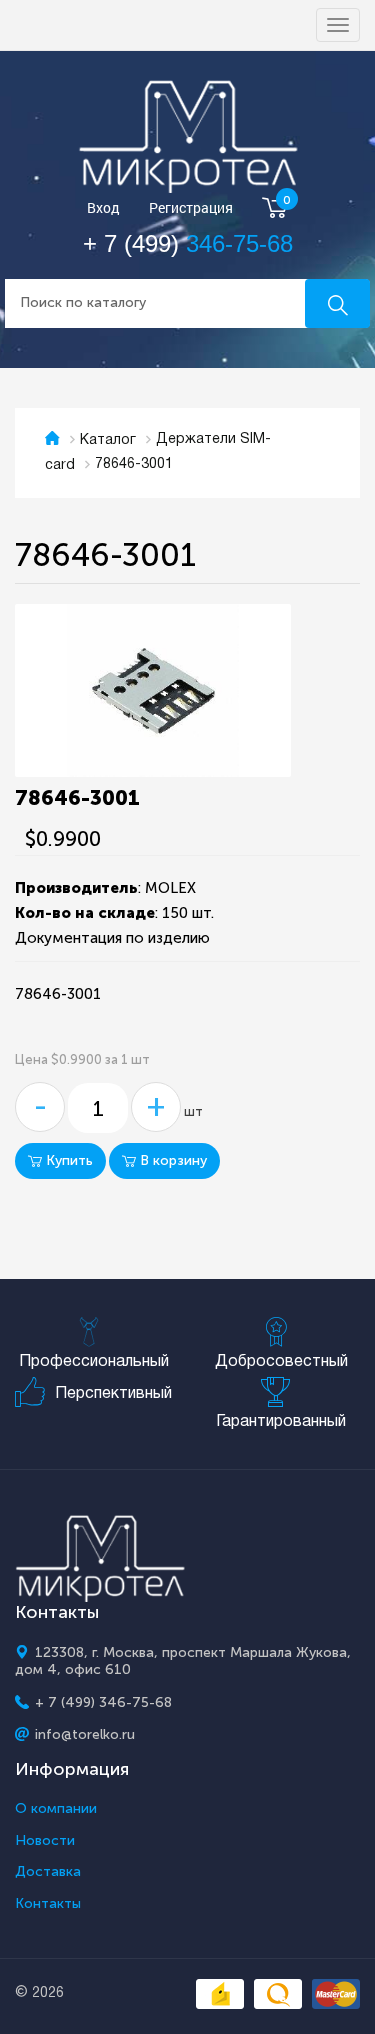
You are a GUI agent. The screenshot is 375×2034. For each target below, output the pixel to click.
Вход (103, 208)
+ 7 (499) (188, 243)
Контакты (48, 1904)
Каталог (108, 440)
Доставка (48, 1872)
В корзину (171, 1160)
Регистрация (191, 208)
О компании (56, 1809)
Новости (45, 1841)
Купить (67, 1160)
